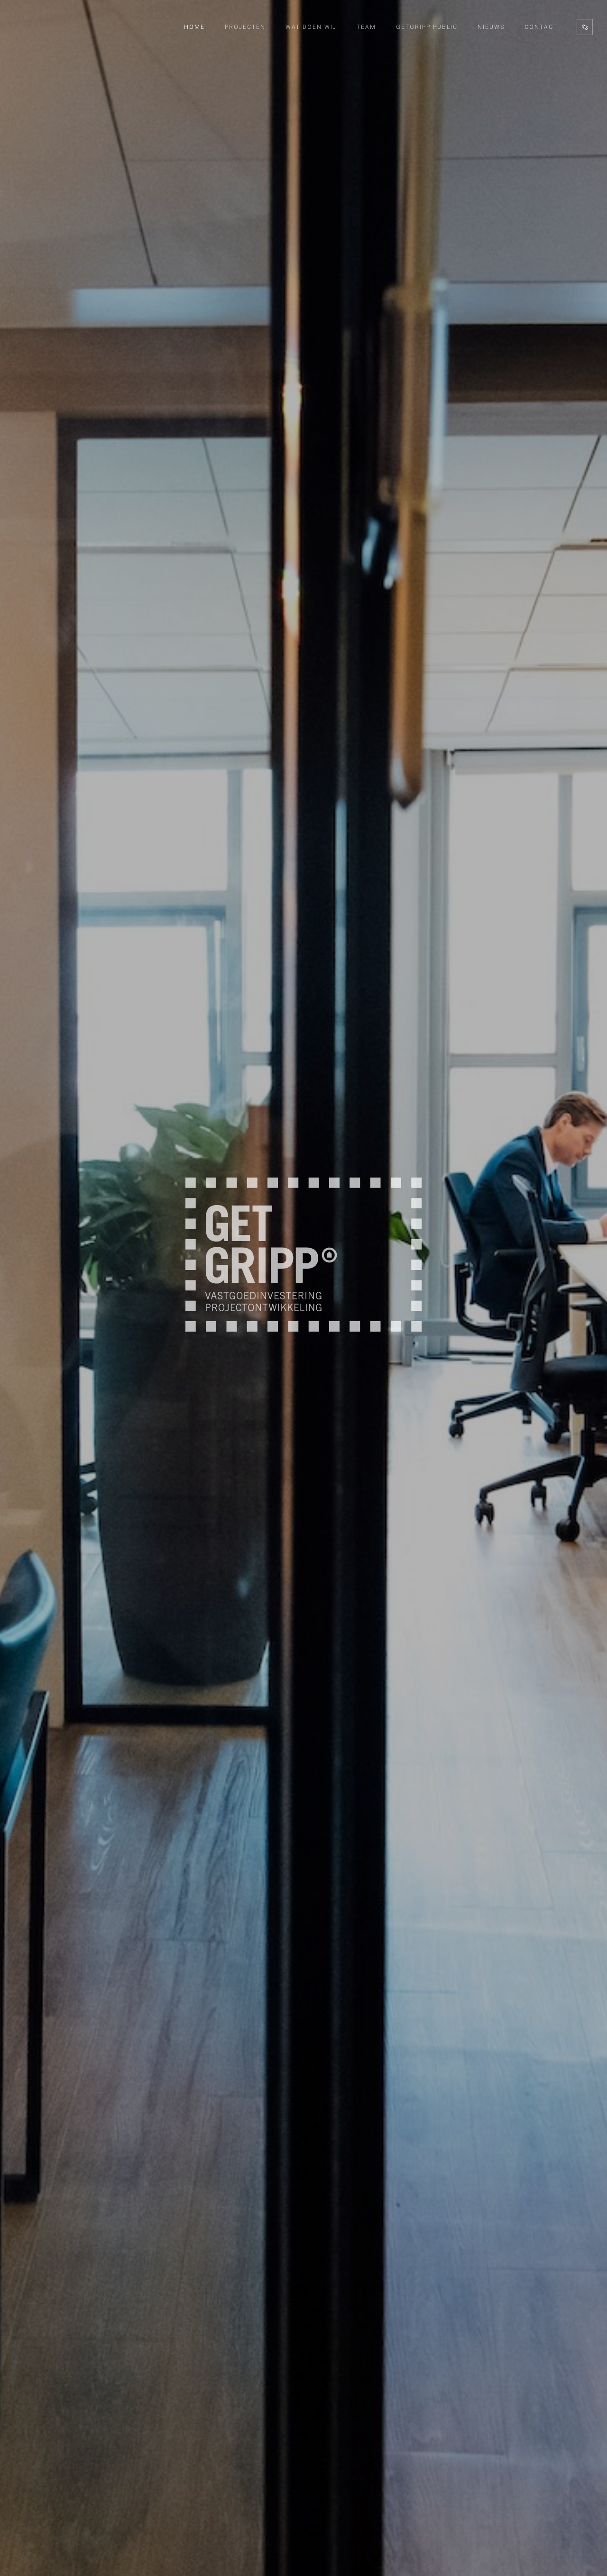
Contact (541, 27)
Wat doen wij (311, 27)
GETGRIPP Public (427, 27)
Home (194, 27)
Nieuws (491, 27)
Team (366, 27)
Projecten (245, 27)
